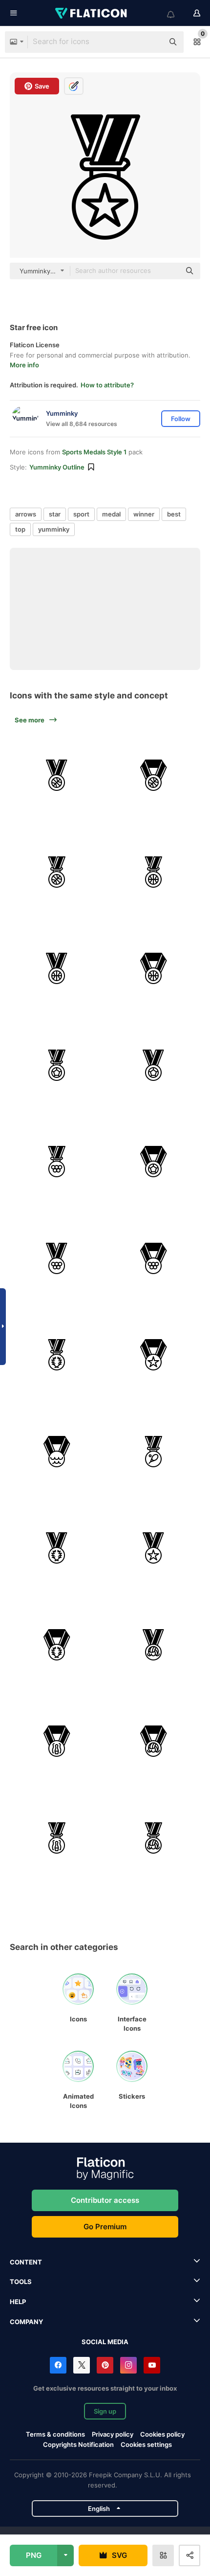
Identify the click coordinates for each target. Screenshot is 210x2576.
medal (111, 514)
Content (26, 2262)
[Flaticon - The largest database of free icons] (92, 13)
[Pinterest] (105, 2365)
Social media (105, 2342)
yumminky (54, 529)
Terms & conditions (55, 2434)
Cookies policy (162, 2434)
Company (26, 2322)
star (55, 514)
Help (18, 2302)
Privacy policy (113, 2434)
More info (24, 365)
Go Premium (105, 2227)
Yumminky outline (57, 467)
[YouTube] (152, 2365)
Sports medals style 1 (94, 452)
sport (81, 514)
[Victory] (57, 775)
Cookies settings (146, 2445)
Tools (21, 2282)
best (174, 514)
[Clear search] (151, 42)
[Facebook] (58, 2365)
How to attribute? (107, 385)
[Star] (154, 1355)
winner (144, 514)
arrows (26, 514)
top (20, 529)
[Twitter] (82, 2365)
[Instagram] (128, 2365)
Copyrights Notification (78, 2444)
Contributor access (105, 2200)
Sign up (105, 2411)
